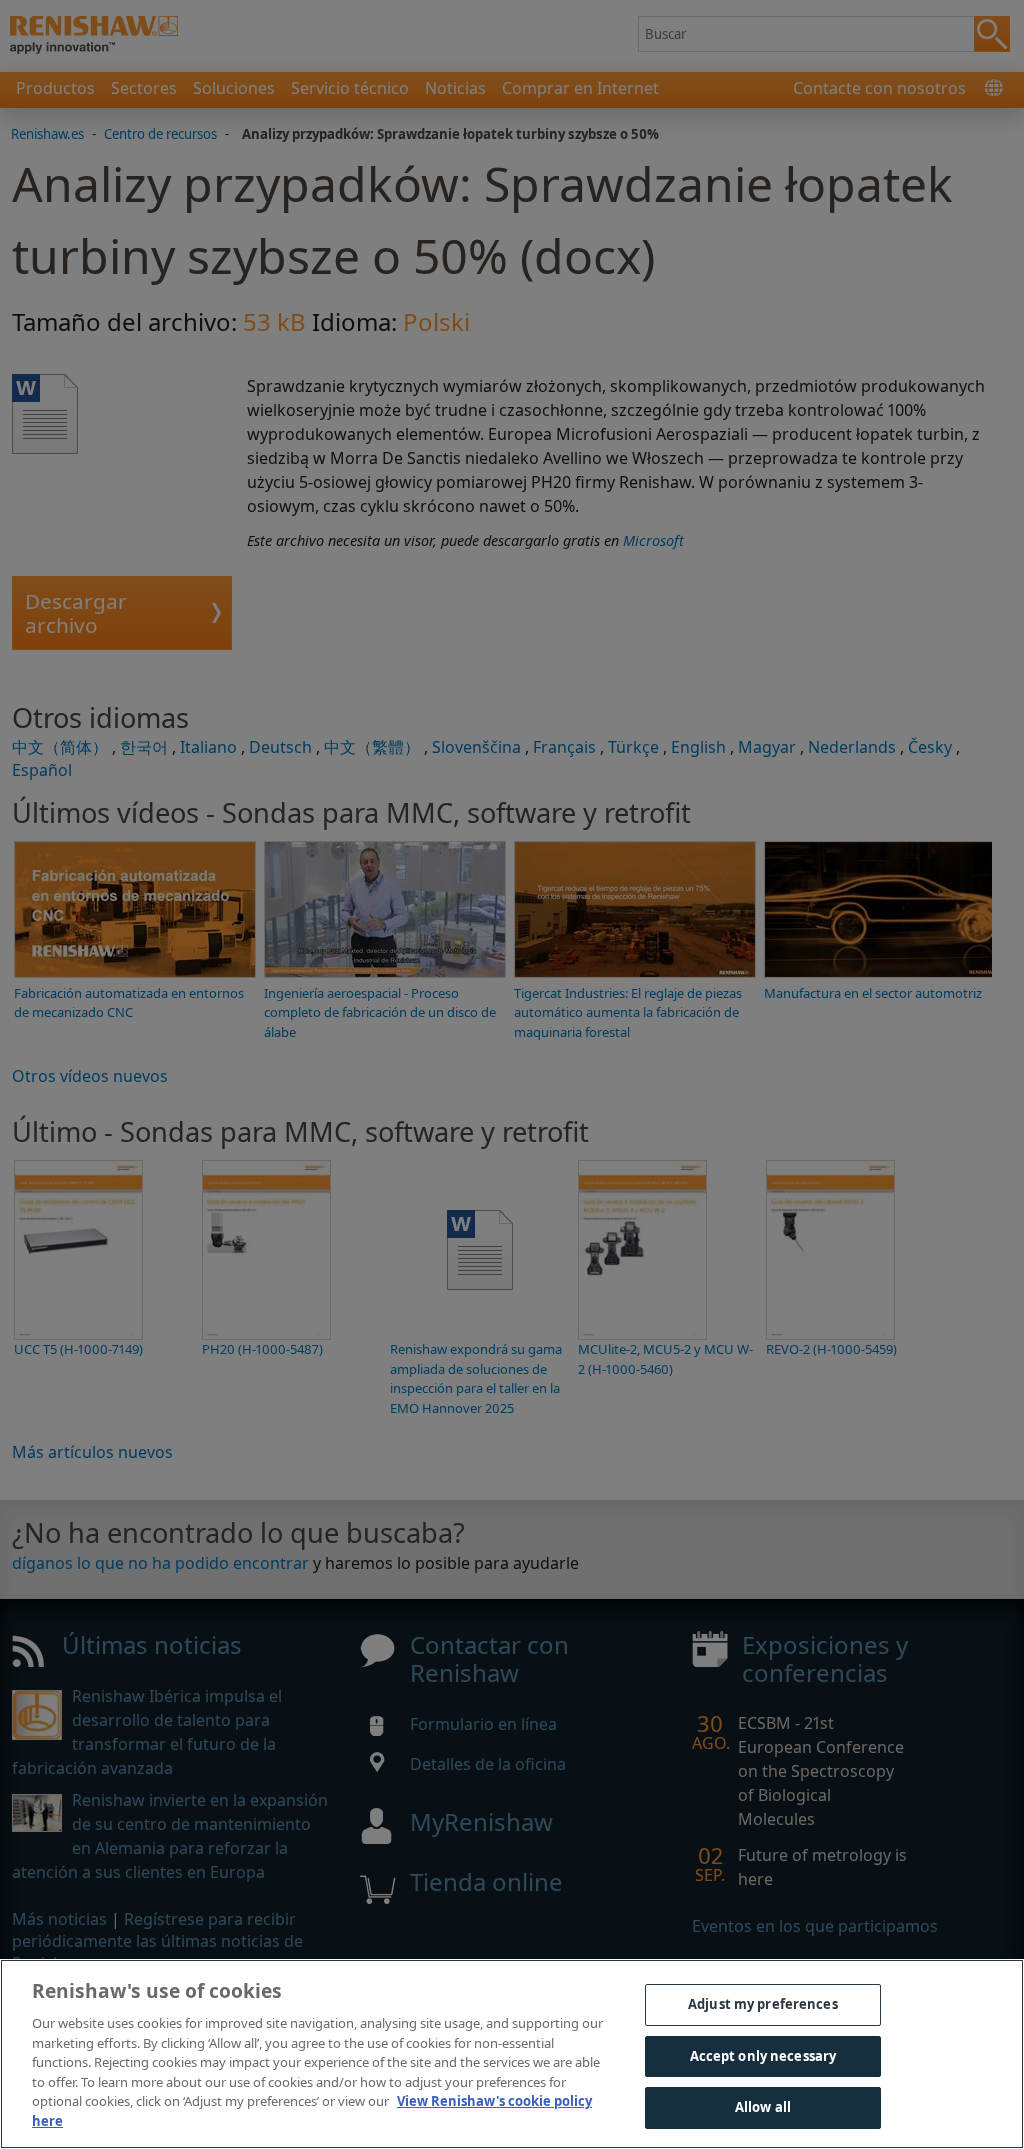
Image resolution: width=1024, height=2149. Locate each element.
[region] (512, 2054)
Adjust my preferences (763, 2004)
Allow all (763, 2107)
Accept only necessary (763, 2056)
